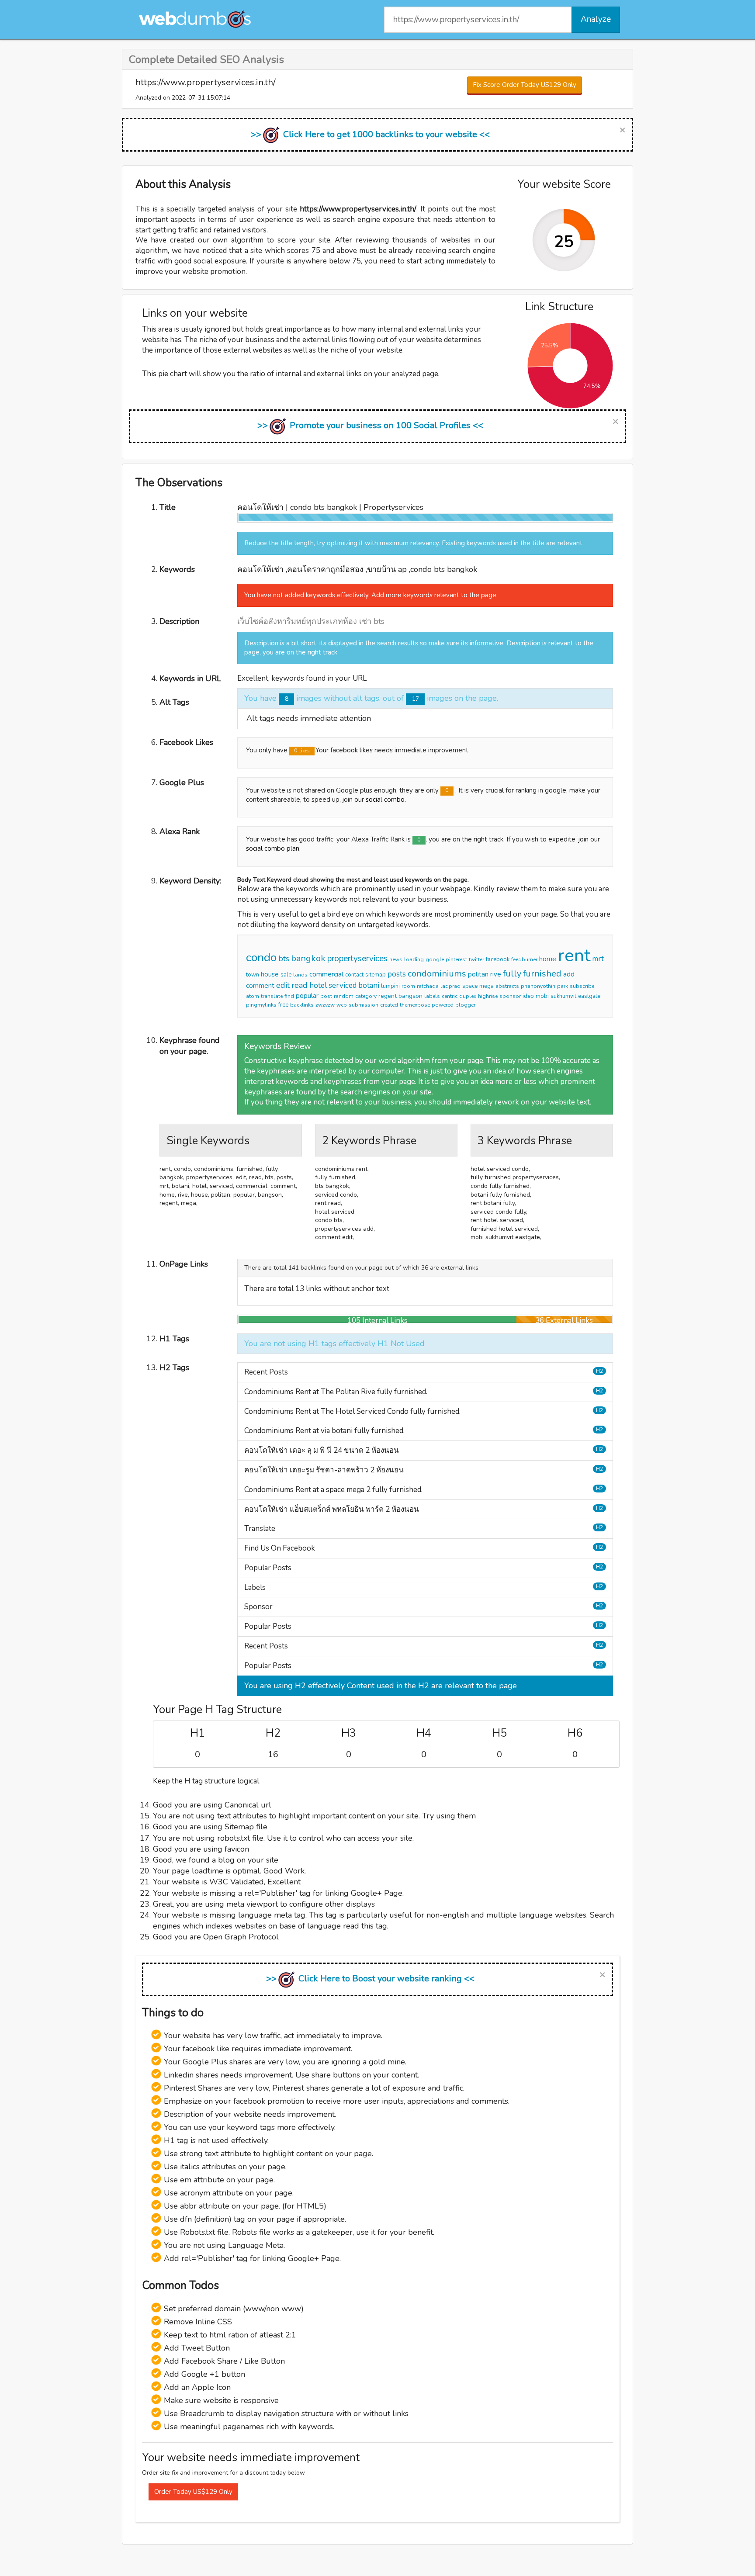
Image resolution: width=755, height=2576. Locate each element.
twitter (476, 959)
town (253, 975)
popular (307, 996)
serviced (343, 985)
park (563, 986)
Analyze (596, 19)
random (344, 996)
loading (414, 959)
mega (487, 986)
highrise (488, 996)
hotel (318, 985)
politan (478, 974)
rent (574, 956)
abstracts (507, 986)
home (548, 959)
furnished (542, 974)
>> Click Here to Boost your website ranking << (370, 1979)
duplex (468, 996)
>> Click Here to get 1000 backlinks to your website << (370, 134)
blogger (465, 1005)
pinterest (456, 959)
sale (286, 975)
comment (260, 986)
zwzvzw (325, 1005)
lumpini (390, 986)
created (389, 1005)
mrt (598, 959)
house (270, 974)
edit (283, 985)
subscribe (582, 986)
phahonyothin (538, 986)
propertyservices (357, 959)
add (569, 974)
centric (450, 996)
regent (388, 996)
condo (261, 957)
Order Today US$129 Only (193, 2492)
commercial (326, 974)
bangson (410, 996)
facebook (498, 959)
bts (284, 959)
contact (354, 975)
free (283, 1005)
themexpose (415, 1005)
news (396, 959)
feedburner (524, 959)
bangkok (308, 958)
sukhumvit (563, 996)
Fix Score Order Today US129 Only (525, 85)
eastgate (589, 996)
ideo (528, 996)
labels (432, 996)
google (435, 959)
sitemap (376, 975)
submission (364, 1005)
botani (369, 985)
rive (496, 974)
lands (300, 975)
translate (272, 996)
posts (397, 974)
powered (443, 1005)
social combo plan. (273, 848)
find (289, 996)
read (300, 985)
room (408, 986)
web (342, 1005)
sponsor (510, 996)
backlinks (302, 1005)
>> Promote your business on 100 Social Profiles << (370, 425)
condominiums (437, 974)
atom (253, 996)
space (470, 986)
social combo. (386, 800)
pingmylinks (261, 1005)
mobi (542, 996)
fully (512, 974)
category (366, 996)
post (326, 996)
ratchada (428, 986)
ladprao (450, 986)
